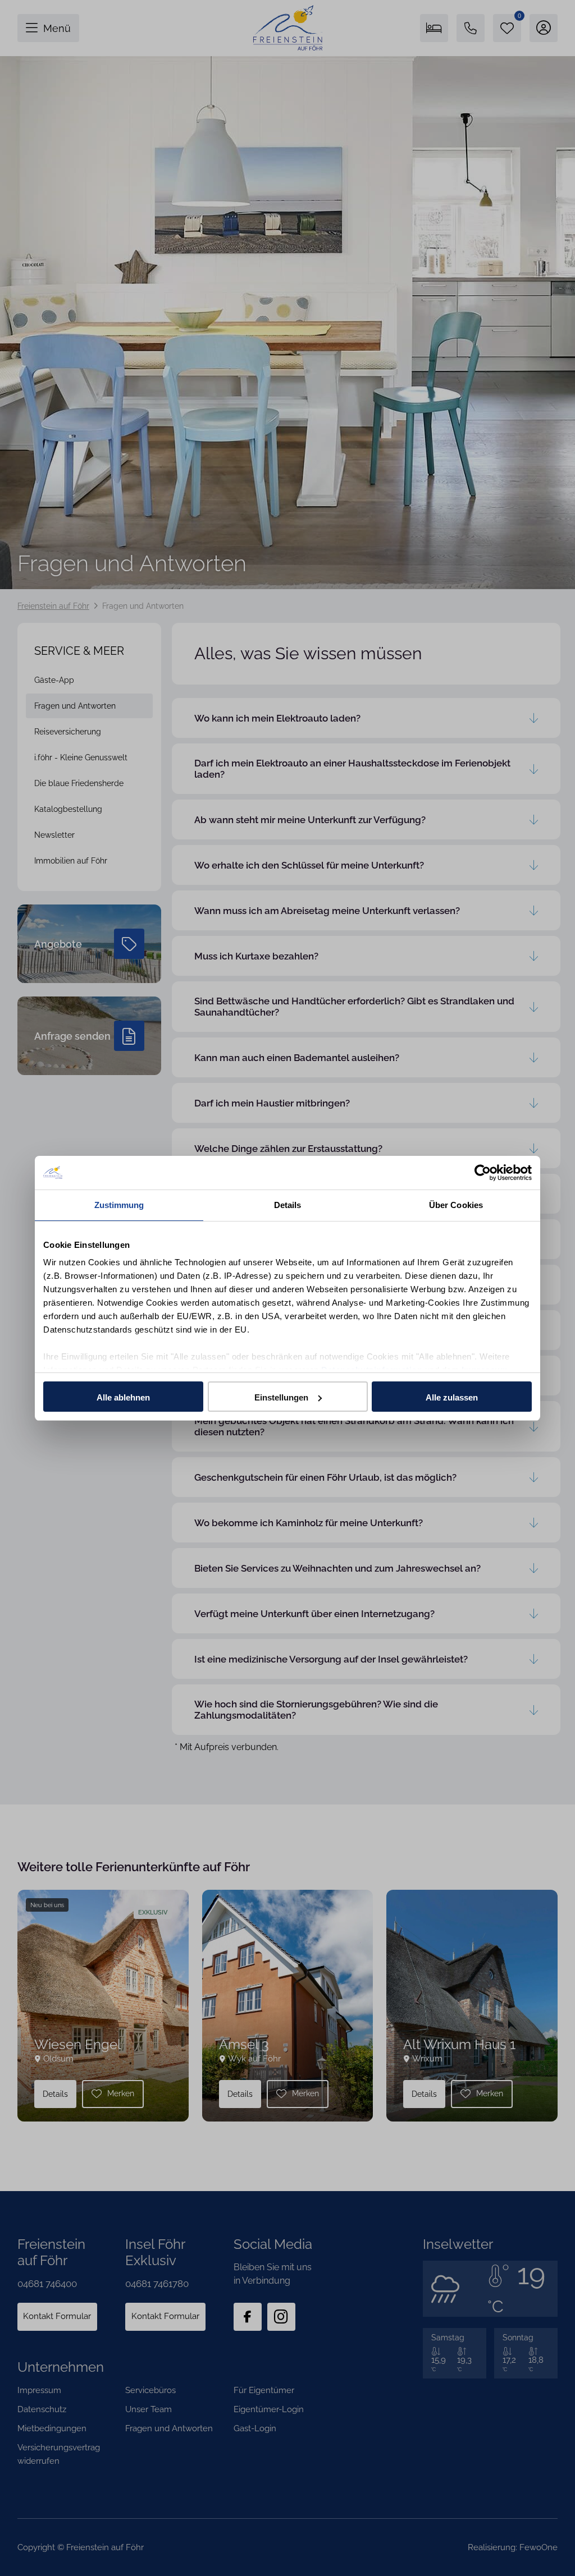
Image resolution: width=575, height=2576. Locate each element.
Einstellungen (281, 1397)
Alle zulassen (452, 1397)
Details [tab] (288, 1205)
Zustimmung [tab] (119, 1205)
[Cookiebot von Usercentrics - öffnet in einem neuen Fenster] (483, 1173)
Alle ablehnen (123, 1397)
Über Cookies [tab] (456, 1205)
